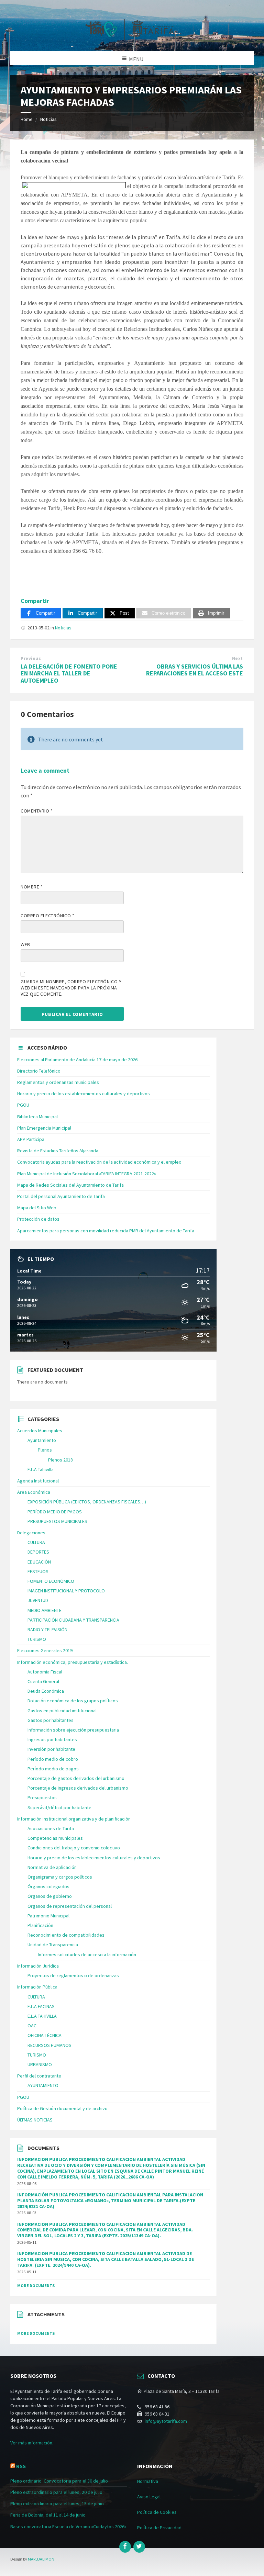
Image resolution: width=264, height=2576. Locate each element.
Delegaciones (31, 1533)
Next (238, 658)
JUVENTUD (38, 1600)
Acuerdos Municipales (40, 1431)
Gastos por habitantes (51, 1720)
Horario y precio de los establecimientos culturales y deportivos (84, 1094)
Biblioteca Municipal (37, 1117)
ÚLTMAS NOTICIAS (35, 2120)
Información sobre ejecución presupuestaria (73, 1730)
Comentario (37, 811)
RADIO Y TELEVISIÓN (47, 1629)
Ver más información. (32, 2443)
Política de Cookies (157, 2512)
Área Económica (34, 1492)
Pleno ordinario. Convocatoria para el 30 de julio (59, 2481)
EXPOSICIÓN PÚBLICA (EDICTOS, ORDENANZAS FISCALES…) (87, 1502)
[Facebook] (125, 2547)
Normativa (148, 2481)
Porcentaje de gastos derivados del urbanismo (76, 1778)
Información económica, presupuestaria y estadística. (73, 1662)
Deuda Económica (46, 1691)
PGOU (23, 1105)
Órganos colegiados (48, 1886)
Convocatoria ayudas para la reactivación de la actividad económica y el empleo (99, 1162)
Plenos (45, 1450)
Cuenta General (43, 1681)
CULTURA (36, 1542)
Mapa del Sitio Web (37, 1208)
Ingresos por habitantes (52, 1739)
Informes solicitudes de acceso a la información (87, 1955)
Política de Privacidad (159, 2528)
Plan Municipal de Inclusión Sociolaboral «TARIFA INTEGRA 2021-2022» (87, 1174)
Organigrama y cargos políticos (60, 1877)
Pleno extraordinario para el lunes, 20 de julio (56, 2492)
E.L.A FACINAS (41, 2006)
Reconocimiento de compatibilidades (66, 1935)
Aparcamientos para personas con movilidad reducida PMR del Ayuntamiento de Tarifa (106, 1231)
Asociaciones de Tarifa (51, 1828)
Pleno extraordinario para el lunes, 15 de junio (57, 2504)
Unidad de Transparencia (53, 1945)
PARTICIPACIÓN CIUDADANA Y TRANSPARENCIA (73, 1620)
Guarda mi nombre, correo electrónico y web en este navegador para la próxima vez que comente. (71, 988)
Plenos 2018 (60, 1460)
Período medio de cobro (53, 1759)
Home (27, 119)
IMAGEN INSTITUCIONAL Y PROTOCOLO (66, 1591)
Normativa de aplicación (52, 1867)
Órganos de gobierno (50, 1896)
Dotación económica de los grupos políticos (73, 1701)
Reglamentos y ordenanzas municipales (58, 1082)
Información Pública (37, 1987)
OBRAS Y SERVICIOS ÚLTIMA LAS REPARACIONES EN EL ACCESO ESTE (195, 670)
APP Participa (31, 1139)
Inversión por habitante (51, 1749)
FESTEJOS (38, 1571)
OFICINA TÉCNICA (45, 2035)
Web (25, 944)
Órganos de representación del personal (70, 1906)
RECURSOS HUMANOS (49, 2045)
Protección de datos (38, 1219)
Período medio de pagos (53, 1769)
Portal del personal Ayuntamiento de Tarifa (61, 1196)
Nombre (32, 887)
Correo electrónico (47, 916)
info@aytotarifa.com (166, 2421)
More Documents (36, 2286)
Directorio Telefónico (39, 1071)
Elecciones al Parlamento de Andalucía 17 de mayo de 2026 (77, 1060)
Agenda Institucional (38, 1481)
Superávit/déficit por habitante (59, 1807)
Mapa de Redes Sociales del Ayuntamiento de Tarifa (70, 1185)
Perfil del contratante (39, 2076)
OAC (32, 2026)
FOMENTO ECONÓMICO (51, 1581)
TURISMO (37, 1639)
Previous (31, 658)
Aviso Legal (149, 2497)
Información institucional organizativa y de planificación (74, 1819)
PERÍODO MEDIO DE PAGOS (55, 1512)
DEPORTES (38, 1552)
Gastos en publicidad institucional (62, 1711)
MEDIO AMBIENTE (45, 1610)
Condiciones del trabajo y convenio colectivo (74, 1848)
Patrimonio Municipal (48, 1916)
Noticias (48, 119)
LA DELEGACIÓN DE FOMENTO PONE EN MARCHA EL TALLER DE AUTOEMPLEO (69, 674)
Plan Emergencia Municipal (44, 1128)
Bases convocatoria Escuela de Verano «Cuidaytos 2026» (68, 2527)
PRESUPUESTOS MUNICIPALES (57, 1521)
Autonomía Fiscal (45, 1672)
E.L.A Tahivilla (41, 1469)
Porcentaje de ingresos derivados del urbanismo (78, 1788)
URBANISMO (40, 2064)
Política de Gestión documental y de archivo (62, 2108)
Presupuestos (42, 1797)
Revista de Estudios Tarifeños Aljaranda (58, 1151)
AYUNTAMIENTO (43, 2085)
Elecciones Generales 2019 (45, 1650)
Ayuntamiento (42, 1440)
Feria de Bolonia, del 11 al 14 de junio (48, 2515)
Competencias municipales (55, 1838)
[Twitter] (139, 2547)
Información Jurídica (38, 1966)
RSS (21, 2466)
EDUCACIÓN (39, 1562)
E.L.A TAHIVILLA (42, 2016)
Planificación (40, 1925)
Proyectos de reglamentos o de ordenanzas (73, 1975)
